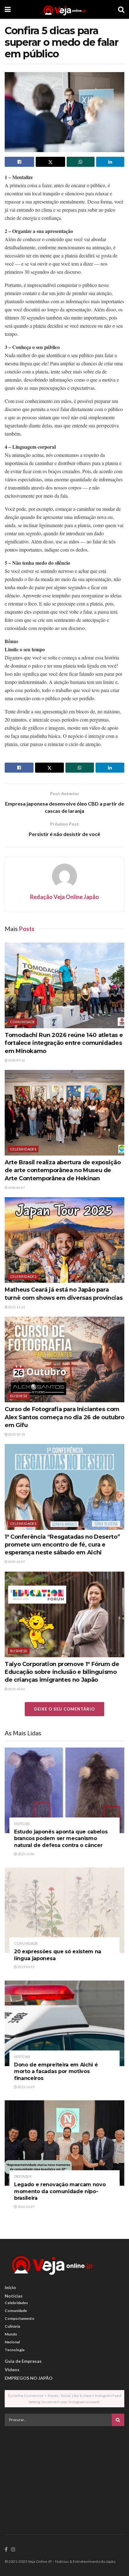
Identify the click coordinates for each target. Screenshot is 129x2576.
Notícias (22, 1824)
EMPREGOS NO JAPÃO (29, 2378)
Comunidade (22, 1022)
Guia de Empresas (23, 2361)
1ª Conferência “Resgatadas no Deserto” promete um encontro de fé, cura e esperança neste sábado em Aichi (62, 1545)
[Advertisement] (64, 2475)
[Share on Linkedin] (110, 162)
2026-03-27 (26, 2207)
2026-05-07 (16, 1187)
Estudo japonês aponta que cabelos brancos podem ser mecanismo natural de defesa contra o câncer (61, 1838)
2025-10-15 (16, 1434)
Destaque (23, 2176)
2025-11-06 (26, 1854)
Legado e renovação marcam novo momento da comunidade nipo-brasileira (60, 2191)
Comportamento (20, 2318)
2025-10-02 (16, 1689)
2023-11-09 (26, 2087)
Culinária (12, 2326)
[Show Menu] (8, 9)
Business (19, 1396)
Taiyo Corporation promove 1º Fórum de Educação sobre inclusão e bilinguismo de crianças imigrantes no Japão (62, 1672)
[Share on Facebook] (19, 162)
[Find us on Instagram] (13, 2550)
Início (10, 2287)
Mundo (11, 2334)
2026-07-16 (16, 1060)
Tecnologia (15, 2350)
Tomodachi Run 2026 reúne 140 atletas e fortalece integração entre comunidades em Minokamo (64, 1043)
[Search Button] (121, 9)
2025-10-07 (16, 1562)
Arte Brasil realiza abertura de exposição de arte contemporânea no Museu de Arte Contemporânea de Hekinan (63, 1170)
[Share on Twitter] (50, 162)
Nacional (12, 2342)
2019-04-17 (26, 1967)
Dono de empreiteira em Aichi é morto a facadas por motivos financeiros (56, 2071)
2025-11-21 (16, 1307)
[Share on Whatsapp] (81, 162)
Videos (12, 2370)
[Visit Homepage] (64, 9)
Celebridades (23, 1149)
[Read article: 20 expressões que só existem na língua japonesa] (64, 1910)
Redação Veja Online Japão (64, 897)
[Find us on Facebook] (6, 2550)
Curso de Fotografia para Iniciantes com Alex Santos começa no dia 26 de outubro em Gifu (64, 1417)
